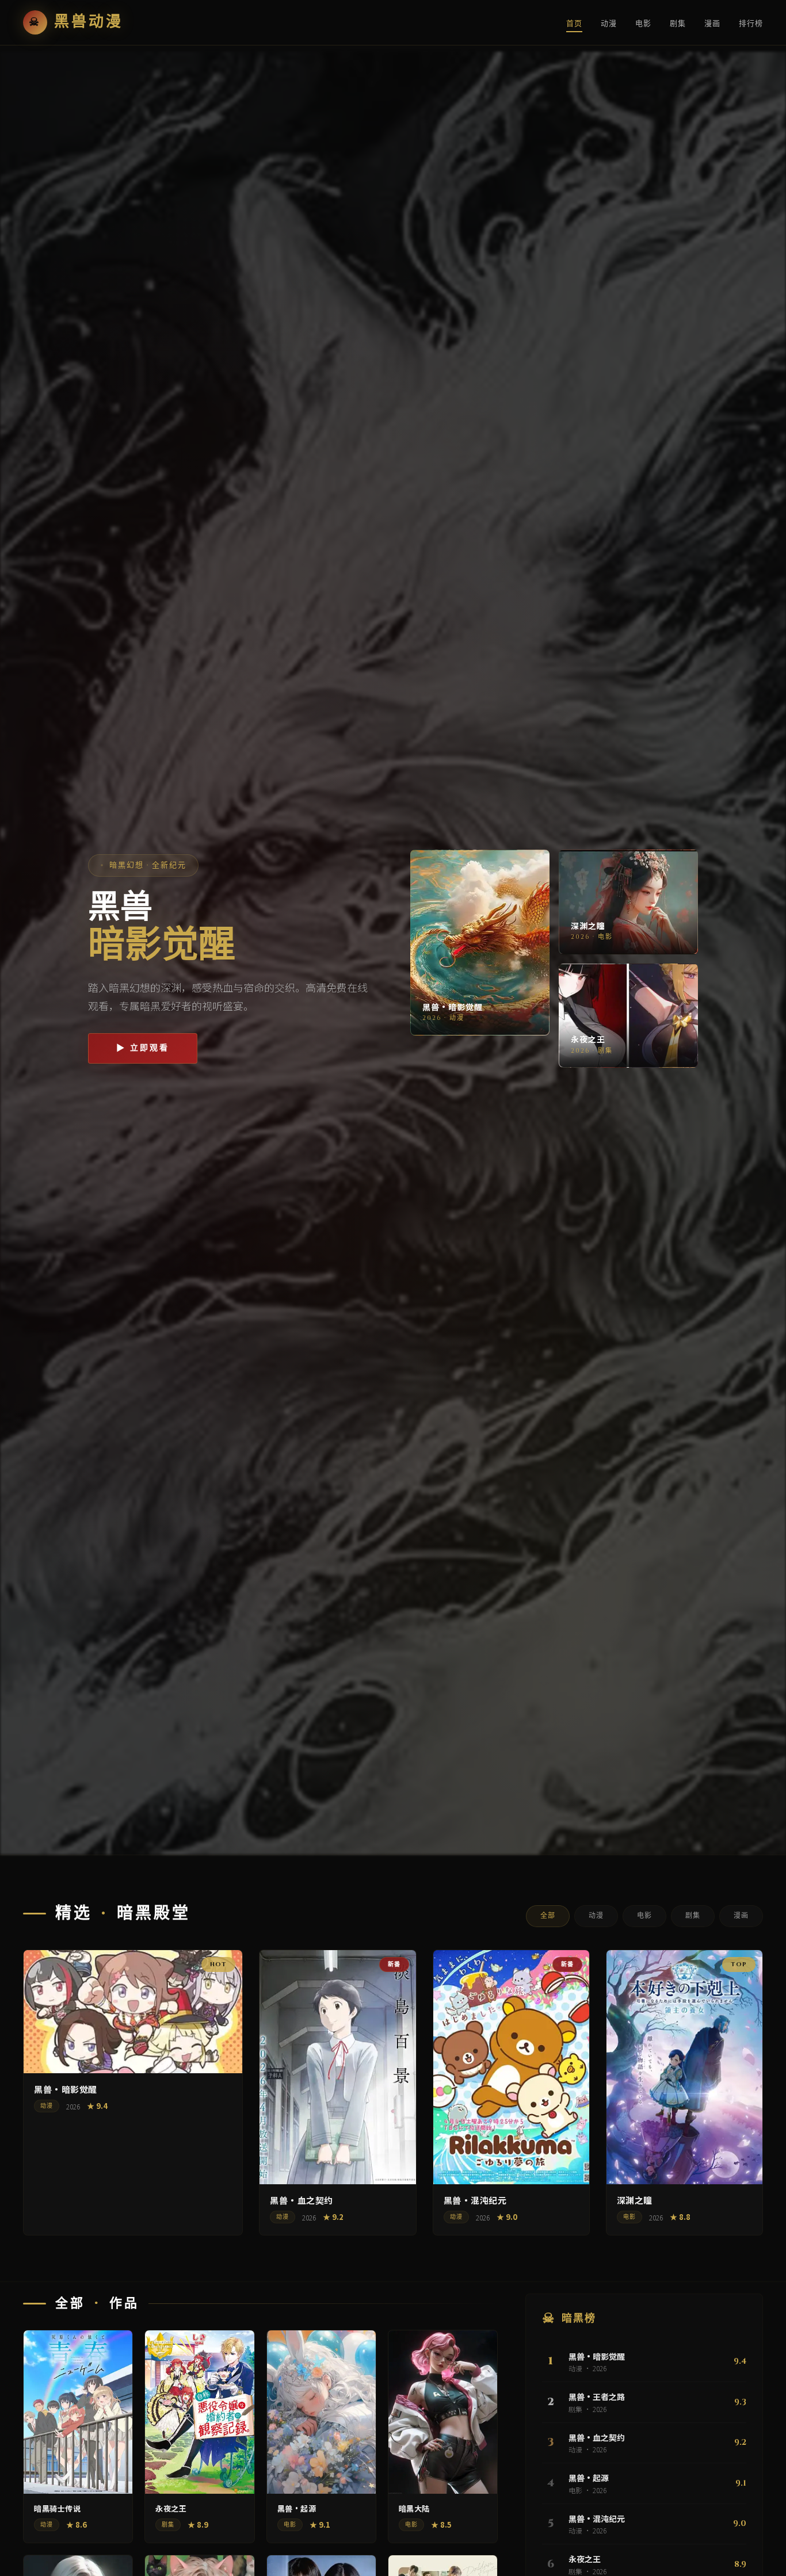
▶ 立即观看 (143, 1048)
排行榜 (751, 24)
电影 (643, 24)
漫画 (712, 24)
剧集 (678, 24)
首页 (574, 24)
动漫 (609, 24)
